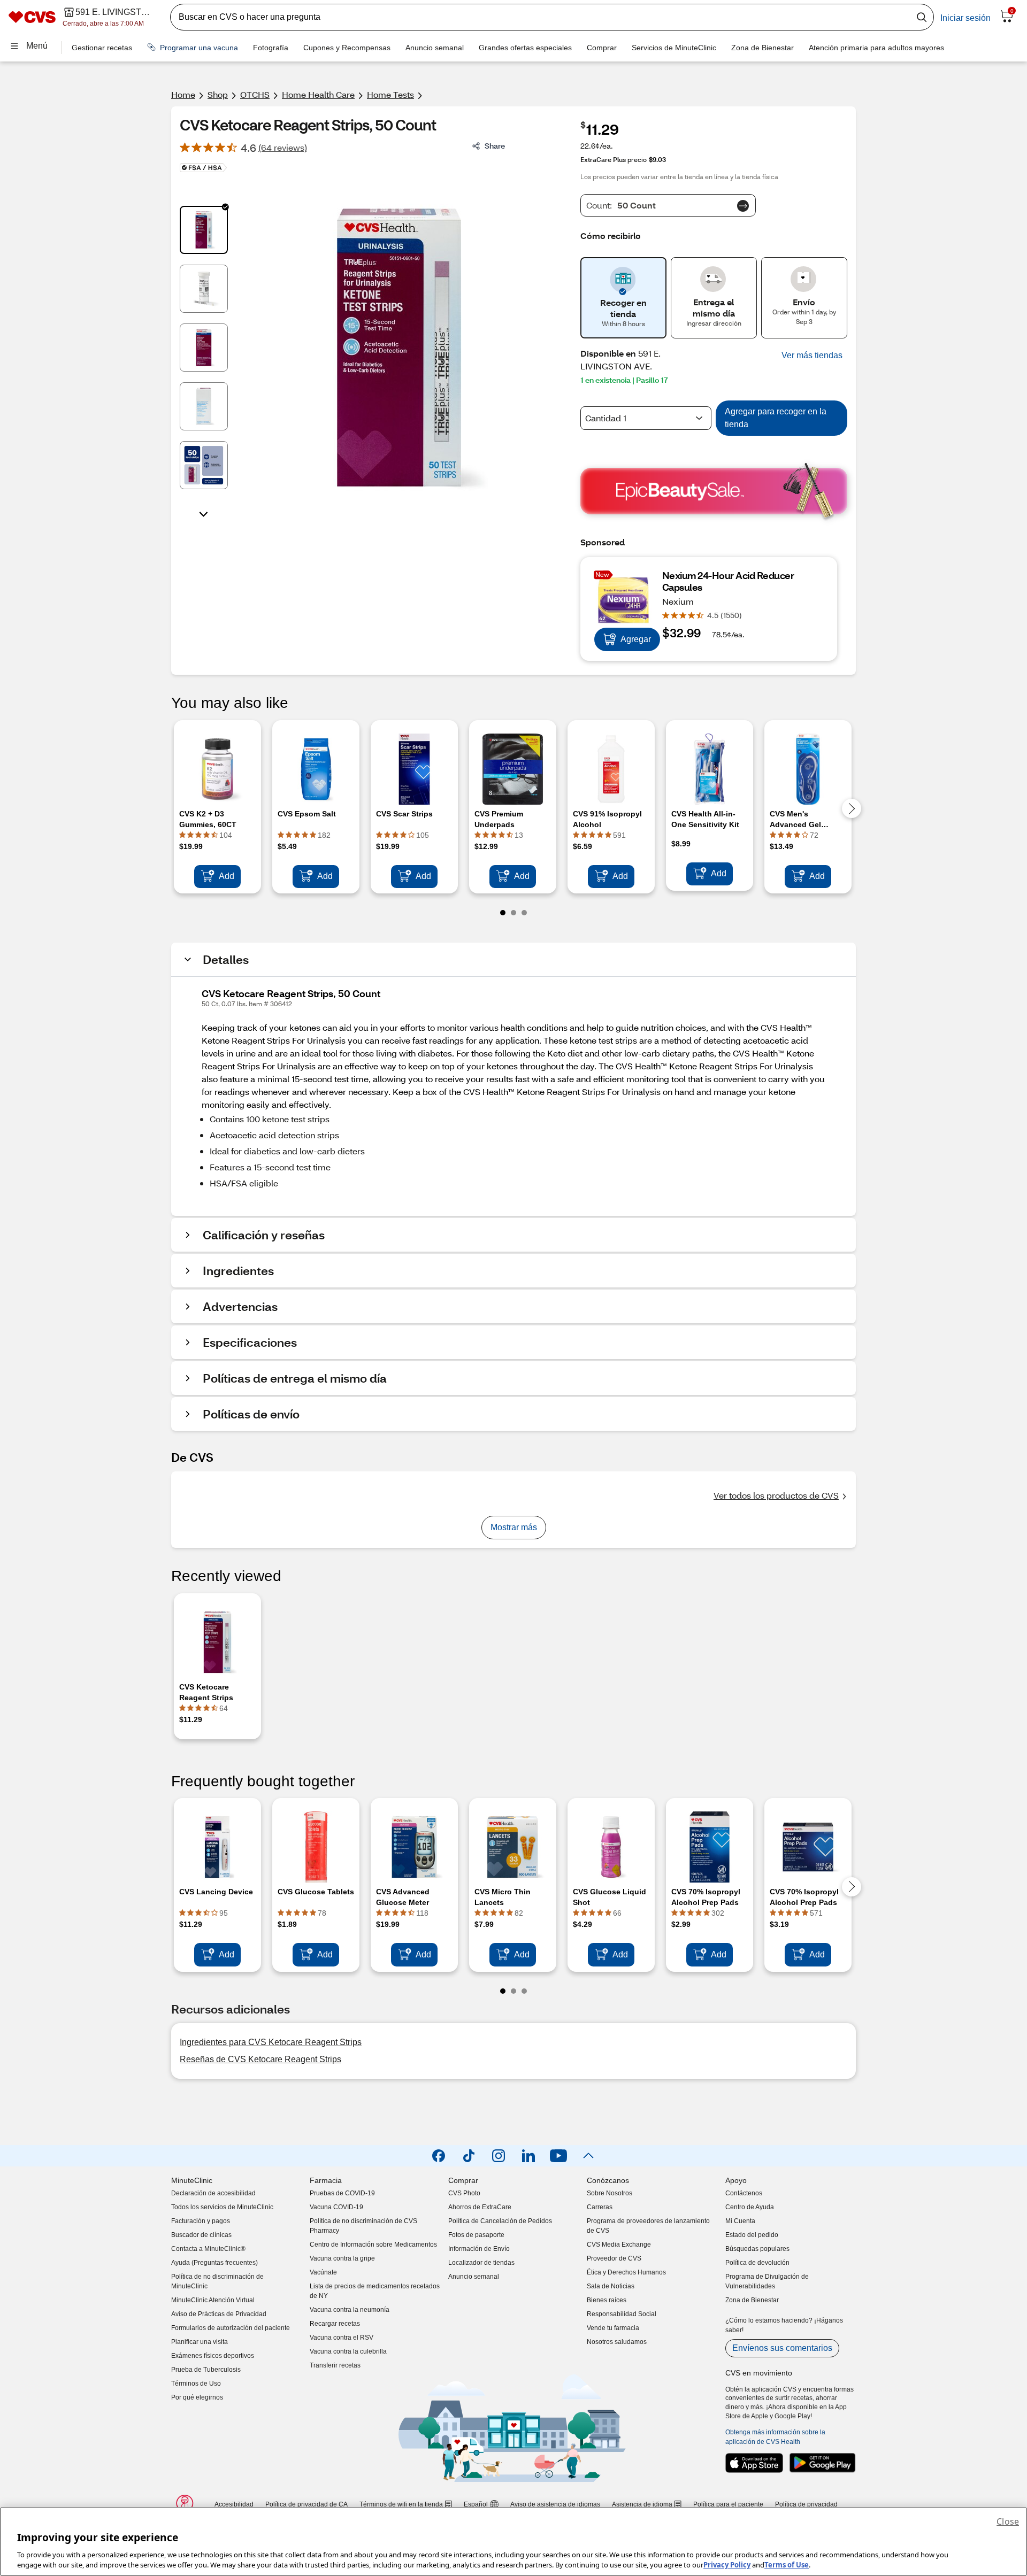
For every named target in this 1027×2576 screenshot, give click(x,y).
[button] (812, 356)
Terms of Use (787, 2565)
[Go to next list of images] (204, 513)
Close (1008, 2521)
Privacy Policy (727, 2565)
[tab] (204, 230)
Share (495, 146)
